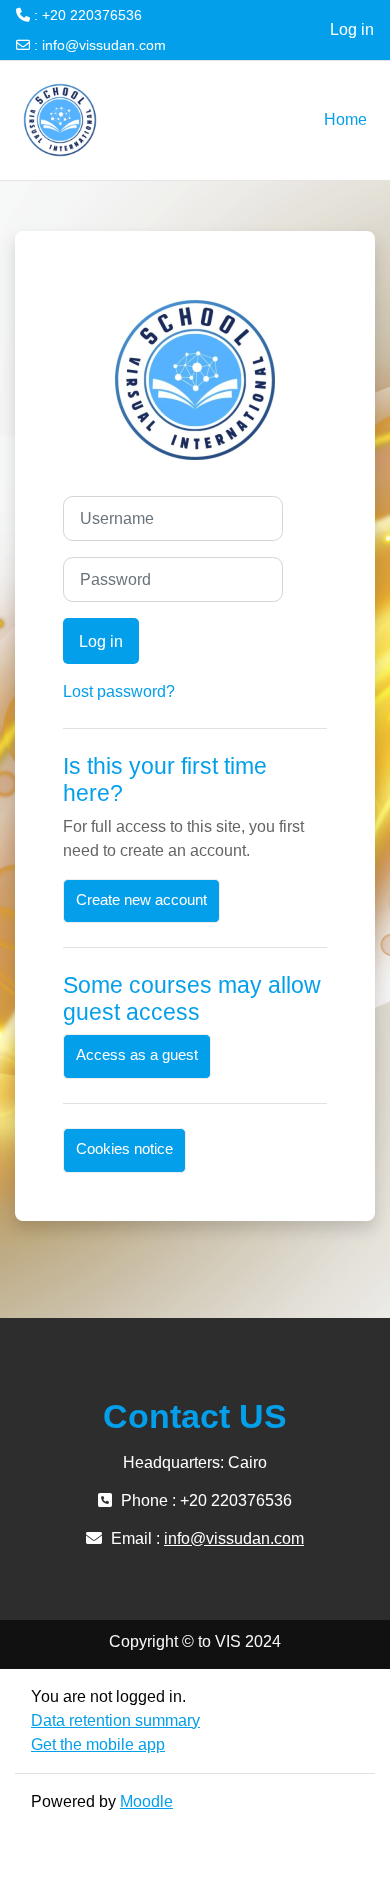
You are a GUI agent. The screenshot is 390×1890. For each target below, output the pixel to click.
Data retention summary (115, 1720)
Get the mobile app (98, 1744)
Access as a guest (137, 1055)
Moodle (146, 1801)
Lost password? (119, 691)
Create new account (141, 900)
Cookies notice (124, 1149)
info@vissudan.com (104, 45)
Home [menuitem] (345, 119)
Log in (352, 29)
